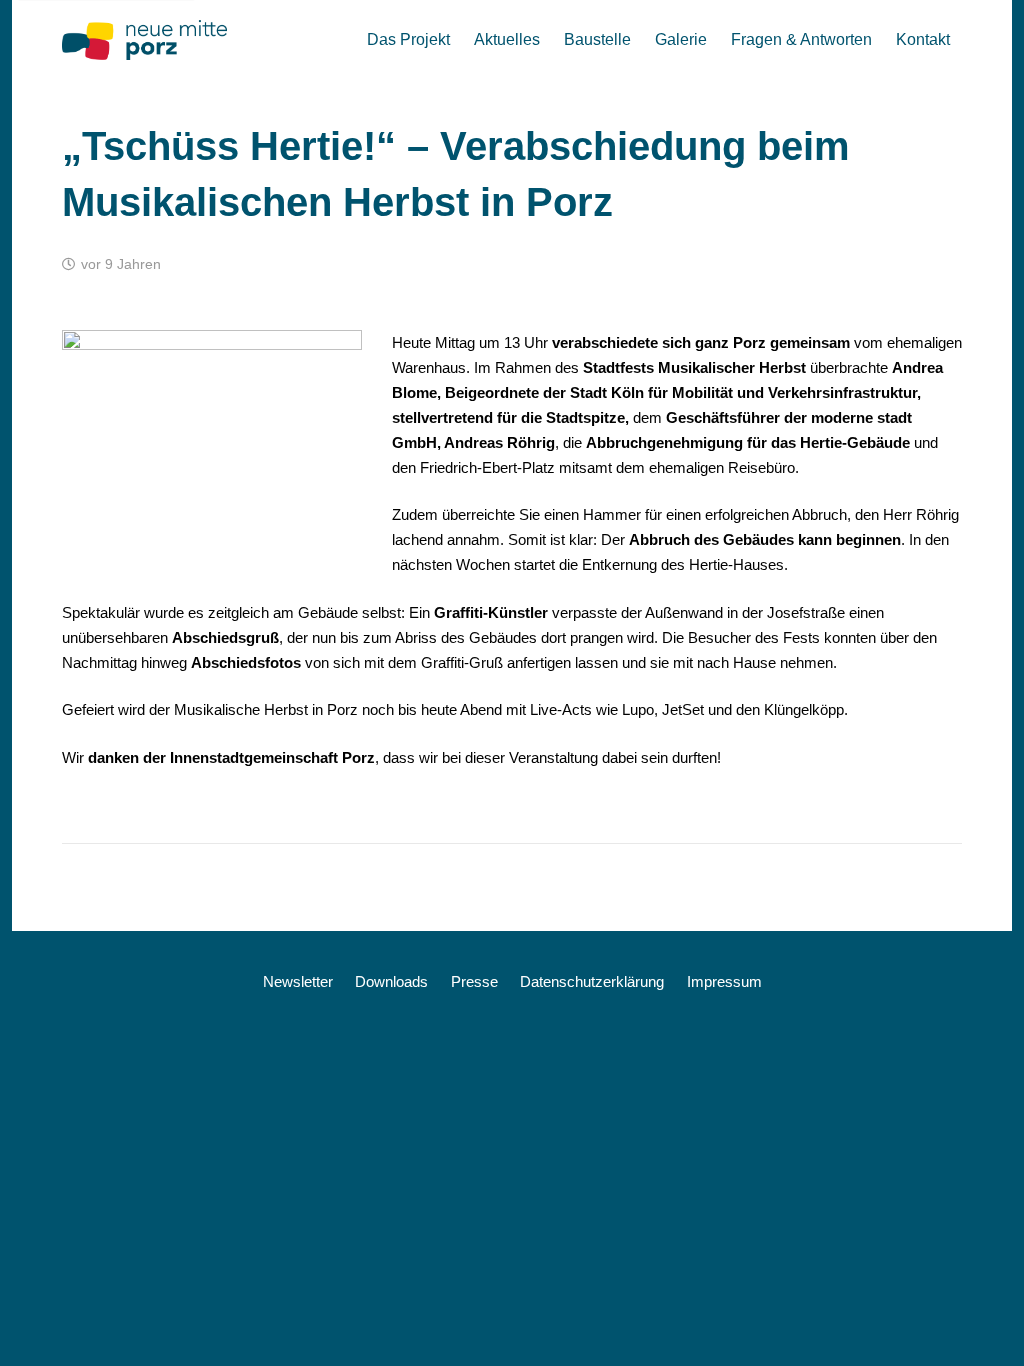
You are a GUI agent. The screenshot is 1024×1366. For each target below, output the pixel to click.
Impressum (724, 981)
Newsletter (298, 981)
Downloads (391, 981)
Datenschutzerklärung (592, 981)
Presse (474, 981)
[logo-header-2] (144, 40)
